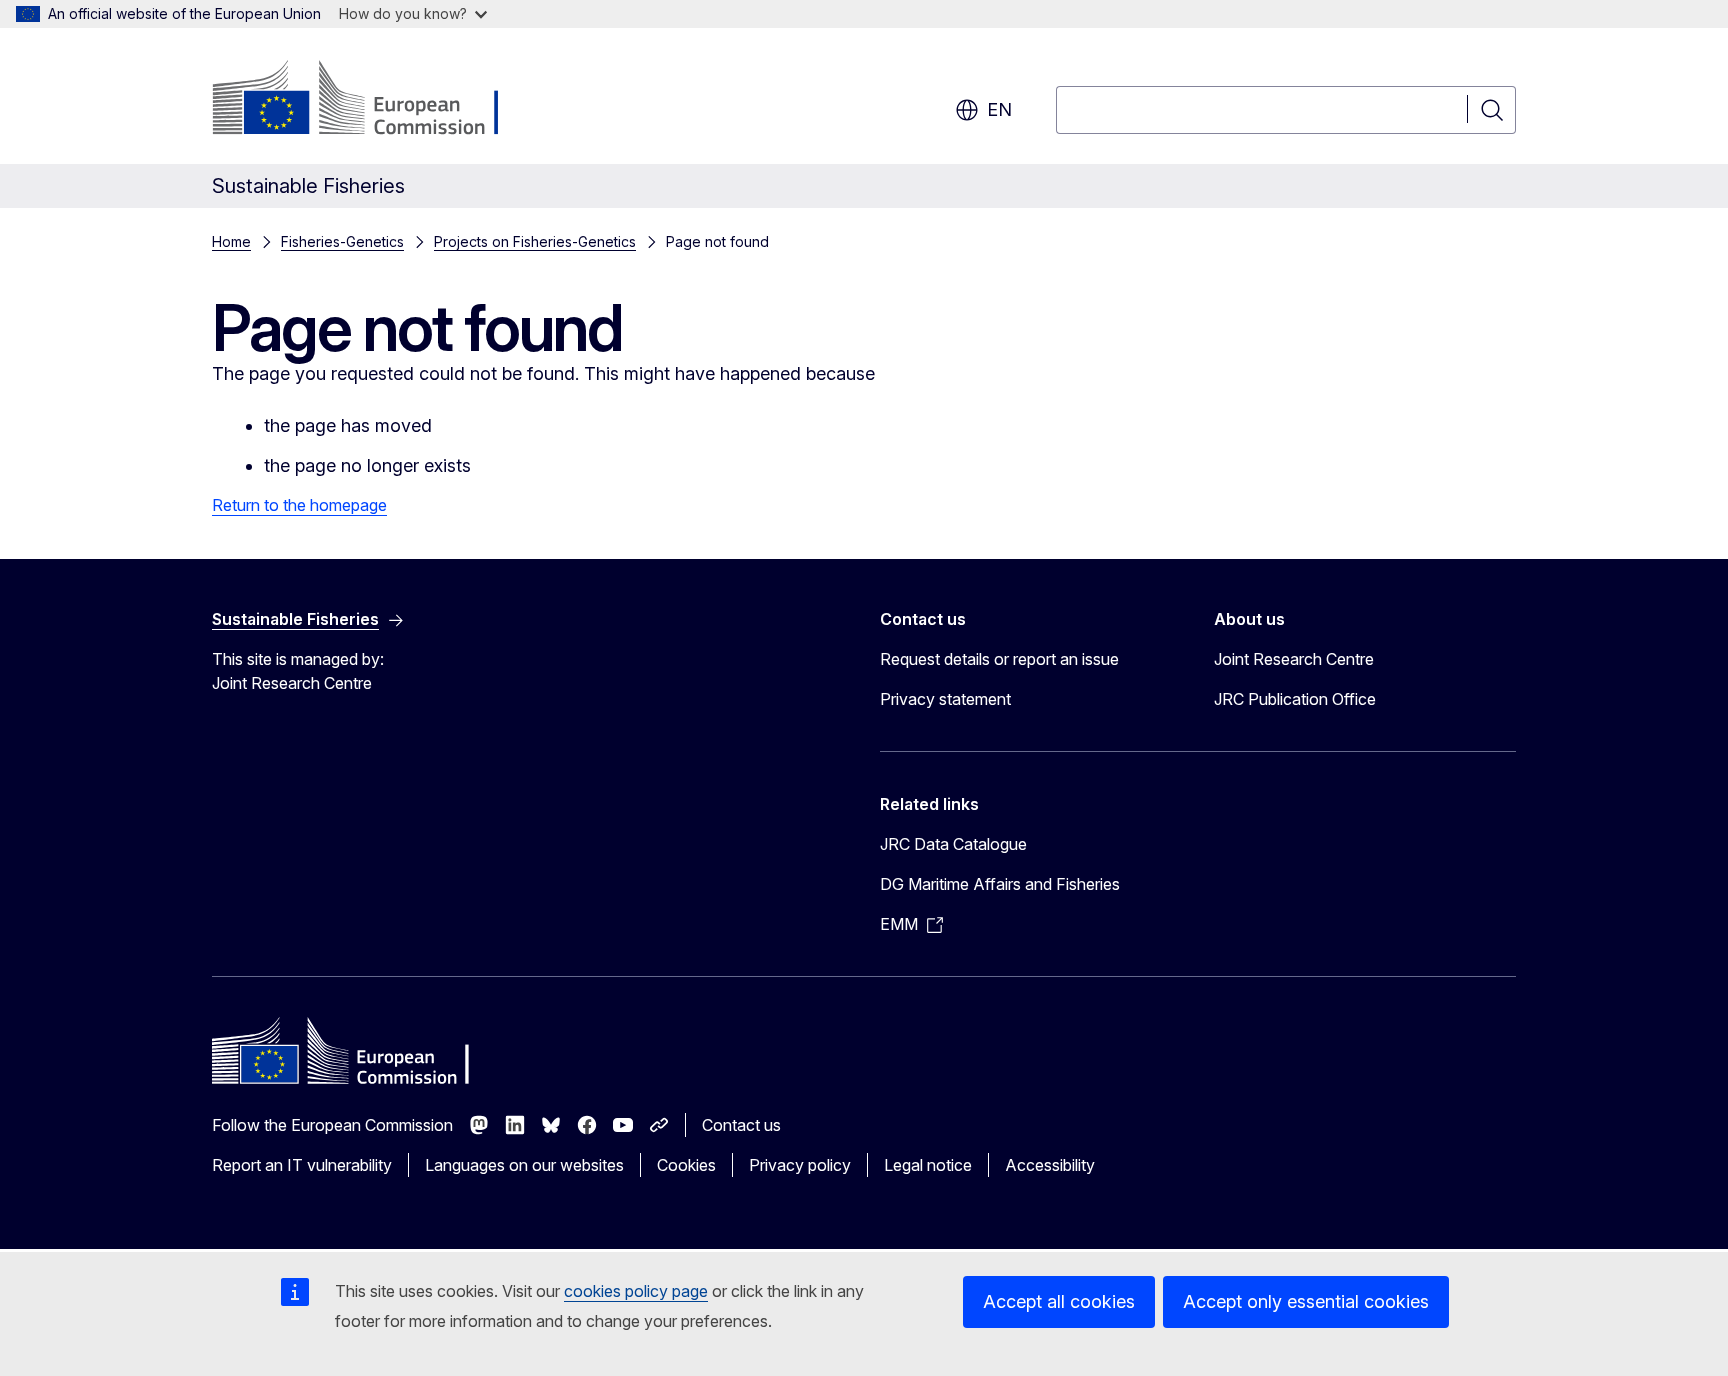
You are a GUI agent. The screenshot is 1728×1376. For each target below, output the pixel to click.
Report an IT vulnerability (302, 1165)
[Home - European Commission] (373, 100)
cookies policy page (636, 1291)
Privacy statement (945, 699)
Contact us (741, 1125)
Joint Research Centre (1294, 659)
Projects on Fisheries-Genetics (535, 241)
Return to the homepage (299, 505)
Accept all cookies (1059, 1301)
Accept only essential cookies (1306, 1301)
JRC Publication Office (1295, 699)
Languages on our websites (524, 1165)
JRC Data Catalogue (953, 844)
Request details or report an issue (999, 659)
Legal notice (928, 1165)
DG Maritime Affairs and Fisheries (1000, 884)
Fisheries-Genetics (342, 241)
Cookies (686, 1165)
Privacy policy (800, 1165)
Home (231, 241)
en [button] (999, 109)
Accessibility (1050, 1165)
